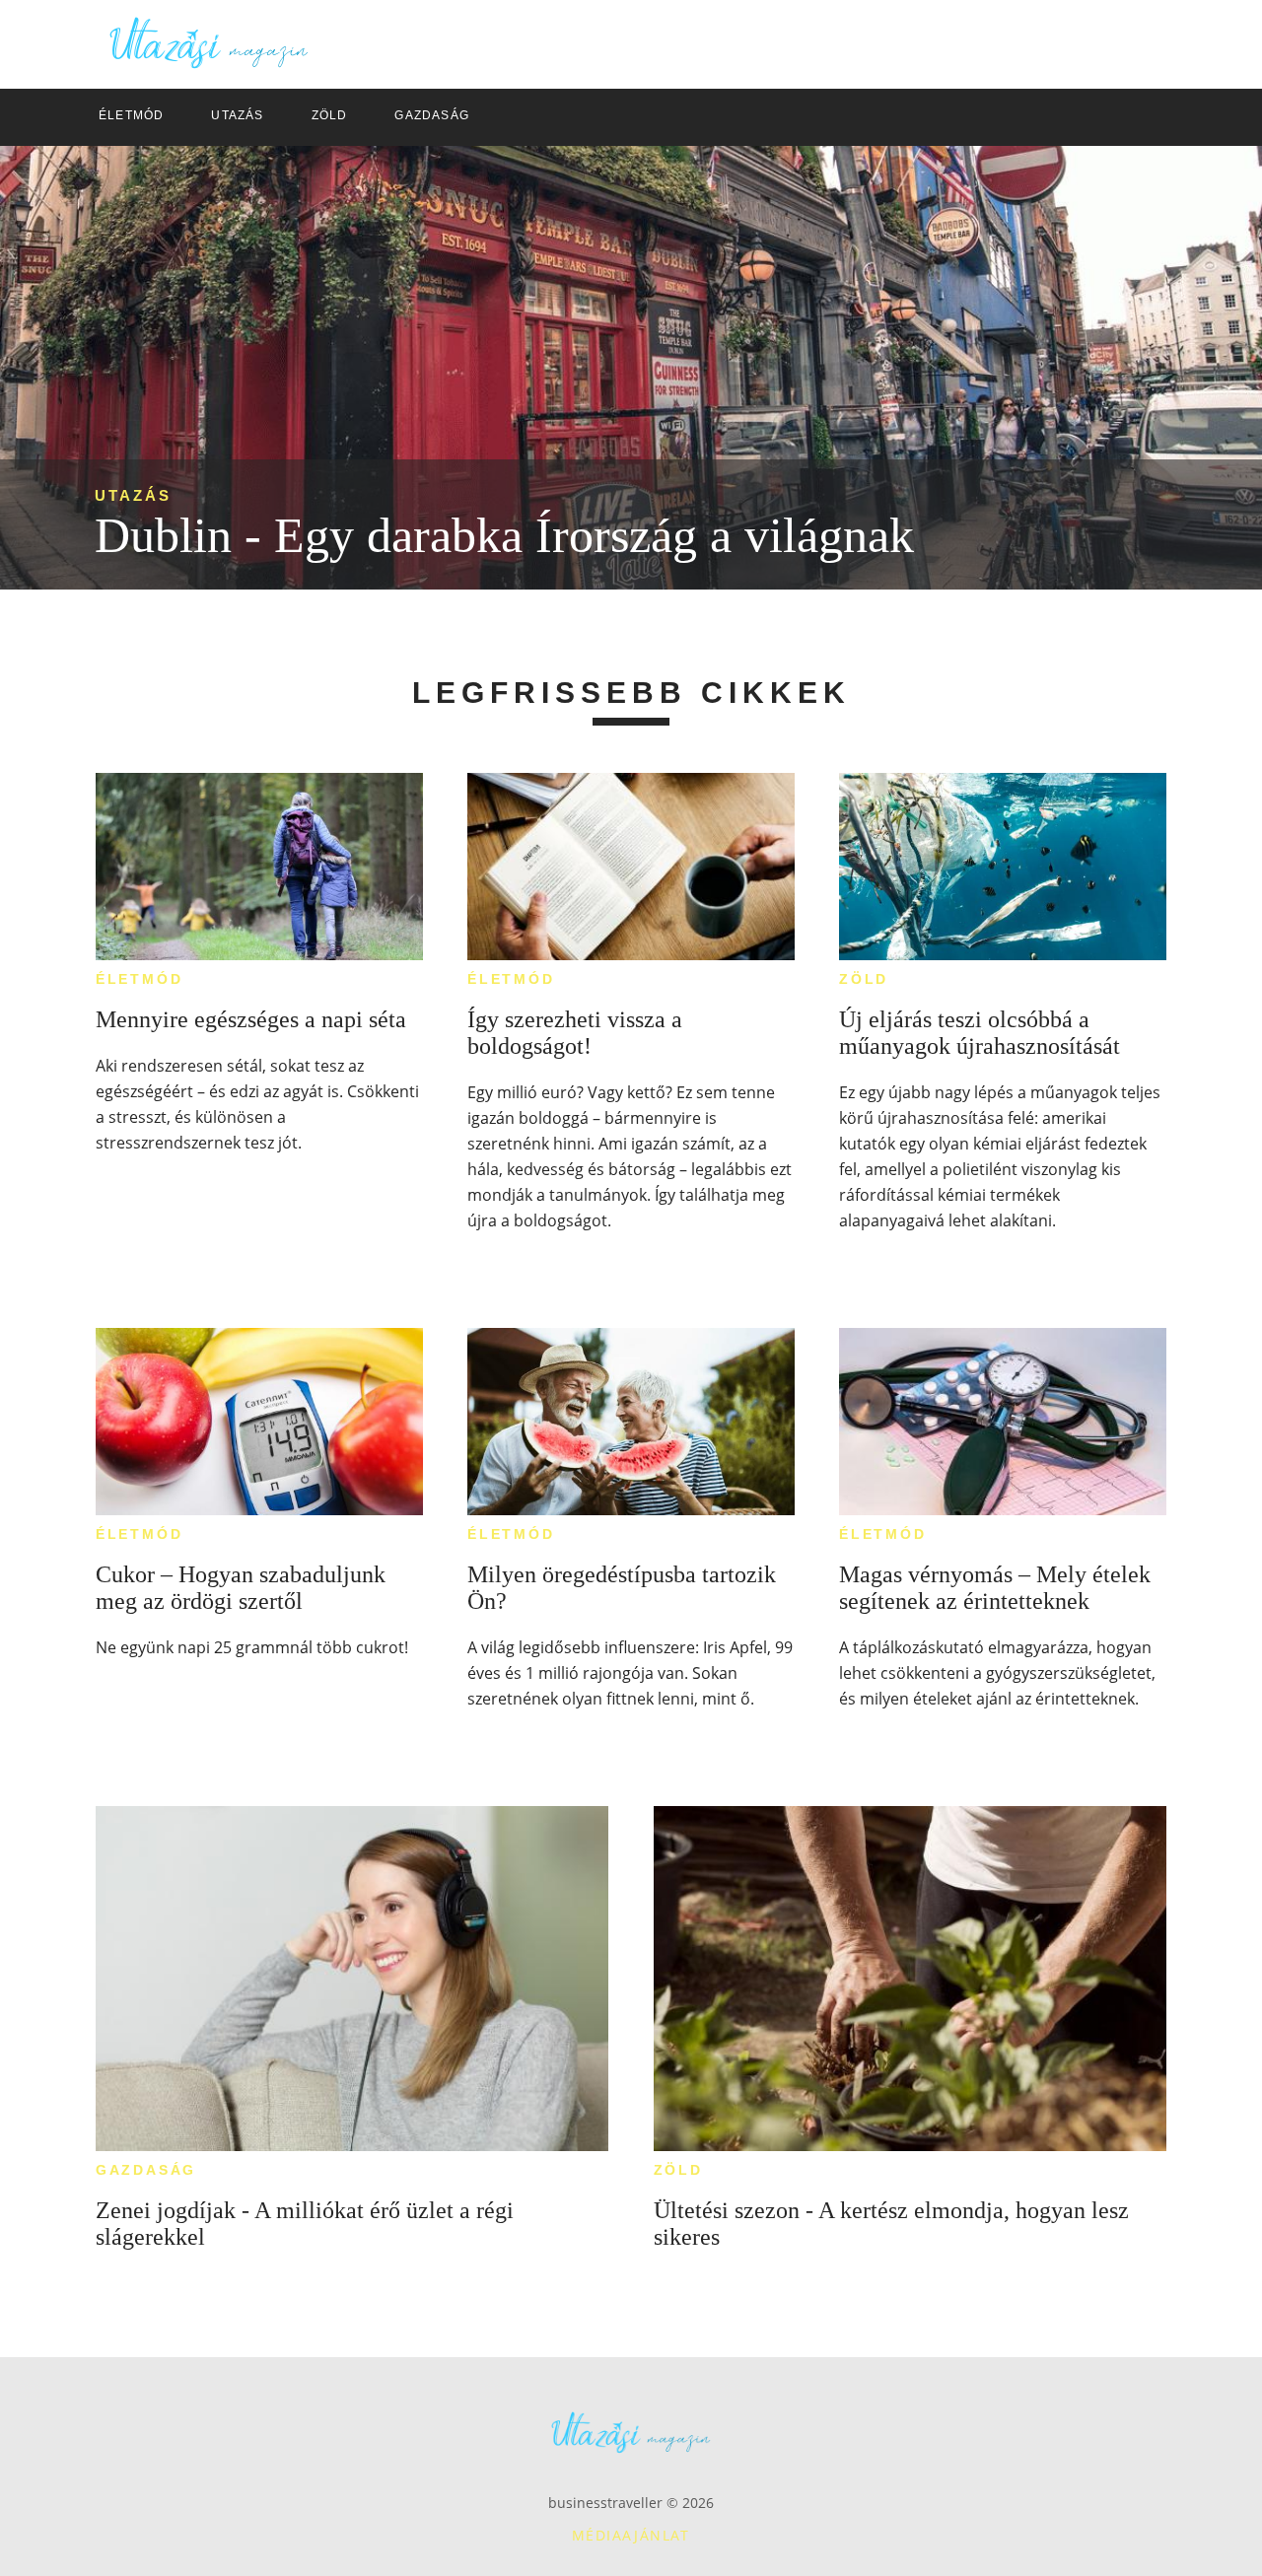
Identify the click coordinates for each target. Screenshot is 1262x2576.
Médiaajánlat (631, 2535)
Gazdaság (146, 2170)
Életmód (140, 979)
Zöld (864, 979)
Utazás (133, 495)
